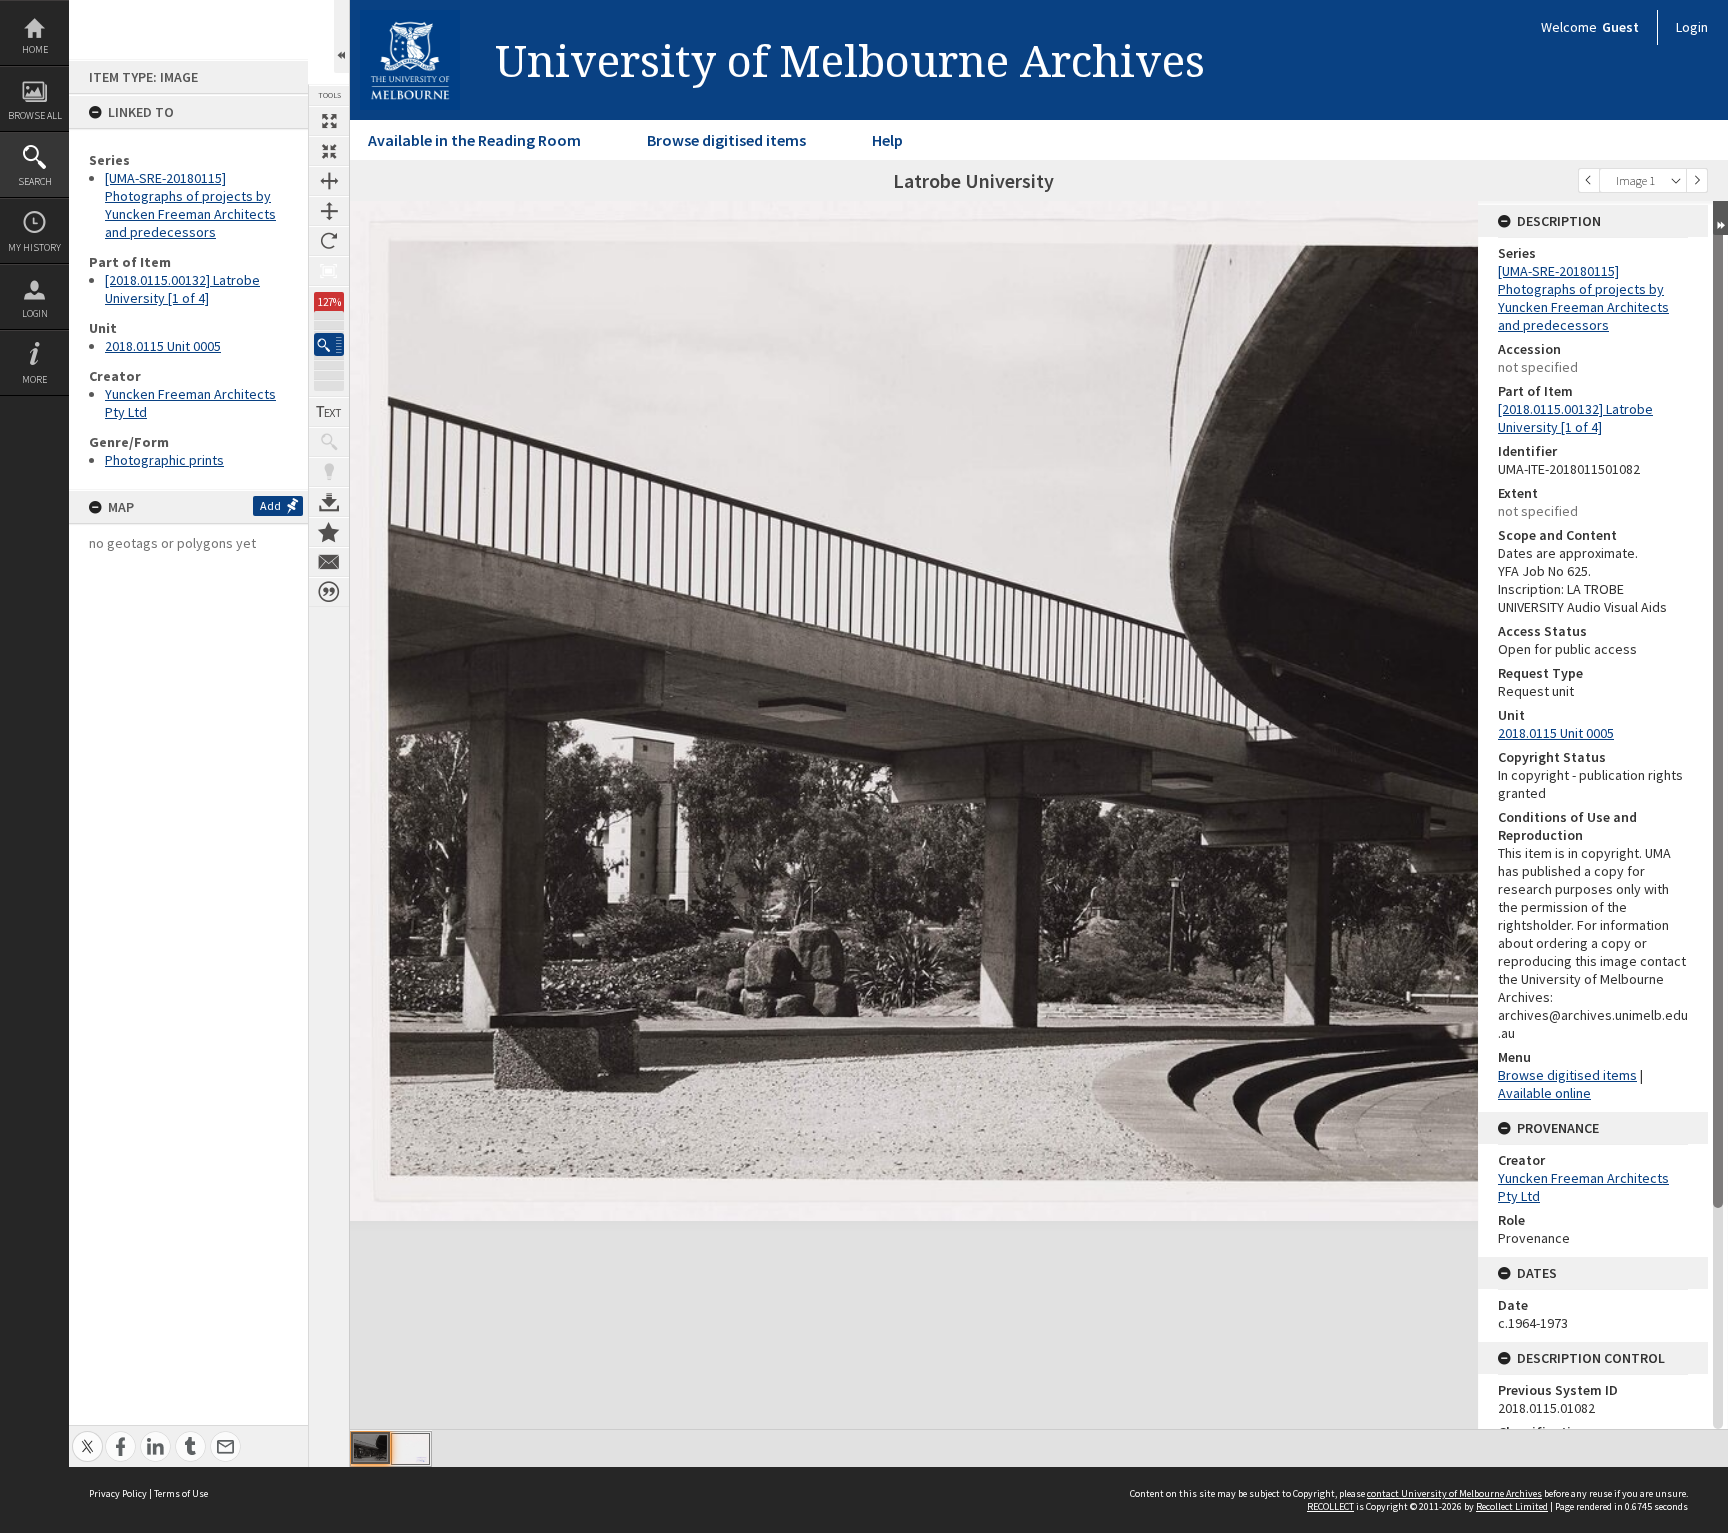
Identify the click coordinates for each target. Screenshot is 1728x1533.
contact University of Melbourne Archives (1454, 1493)
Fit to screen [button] (329, 151)
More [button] (34, 379)
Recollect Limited (1512, 1506)
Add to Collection (329, 532)
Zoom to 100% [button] (329, 271)
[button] (329, 344)
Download (329, 502)
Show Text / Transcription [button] (329, 412)
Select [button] (1676, 180)
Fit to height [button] (329, 211)
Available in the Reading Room (474, 140)
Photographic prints (164, 460)
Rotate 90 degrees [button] (329, 241)
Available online (1544, 1093)
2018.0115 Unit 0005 (163, 346)
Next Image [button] (1697, 180)
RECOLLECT (1330, 1506)
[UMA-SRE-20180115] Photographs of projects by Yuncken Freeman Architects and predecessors (190, 205)
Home (35, 49)
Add (270, 505)
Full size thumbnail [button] (329, 121)
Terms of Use (181, 1493)
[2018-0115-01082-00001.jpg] (370, 1448)
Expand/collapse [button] (1720, 218)
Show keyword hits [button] (329, 442)
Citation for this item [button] (329, 592)
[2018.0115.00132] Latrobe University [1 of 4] (182, 289)
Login (35, 313)
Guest (1620, 27)
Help (887, 140)
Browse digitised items (726, 140)
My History (34, 247)
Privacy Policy (118, 1493)
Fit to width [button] (329, 181)
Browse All (35, 115)
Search (35, 181)
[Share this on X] (87, 1435)
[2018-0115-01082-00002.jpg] (410, 1449)
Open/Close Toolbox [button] (341, 36)
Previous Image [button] (1589, 180)
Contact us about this (329, 562)
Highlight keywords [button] (329, 472)
